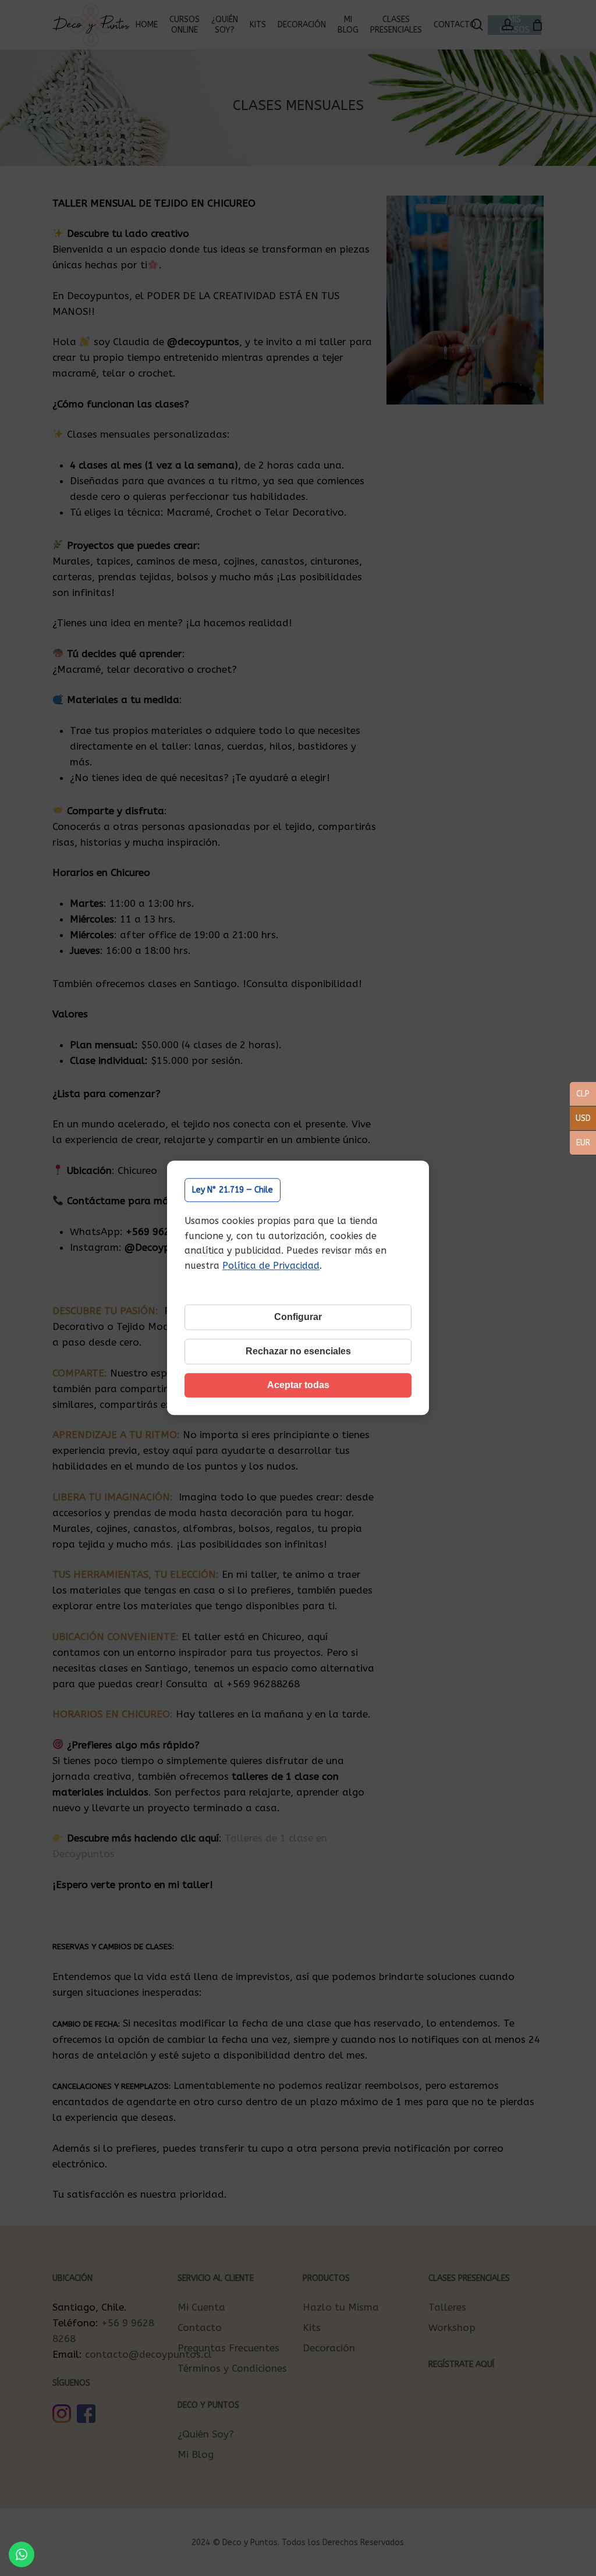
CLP (580, 1095)
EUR (580, 1144)
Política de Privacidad (271, 1266)
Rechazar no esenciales (298, 1352)
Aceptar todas (298, 1385)
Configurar (298, 1317)
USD (580, 1119)
